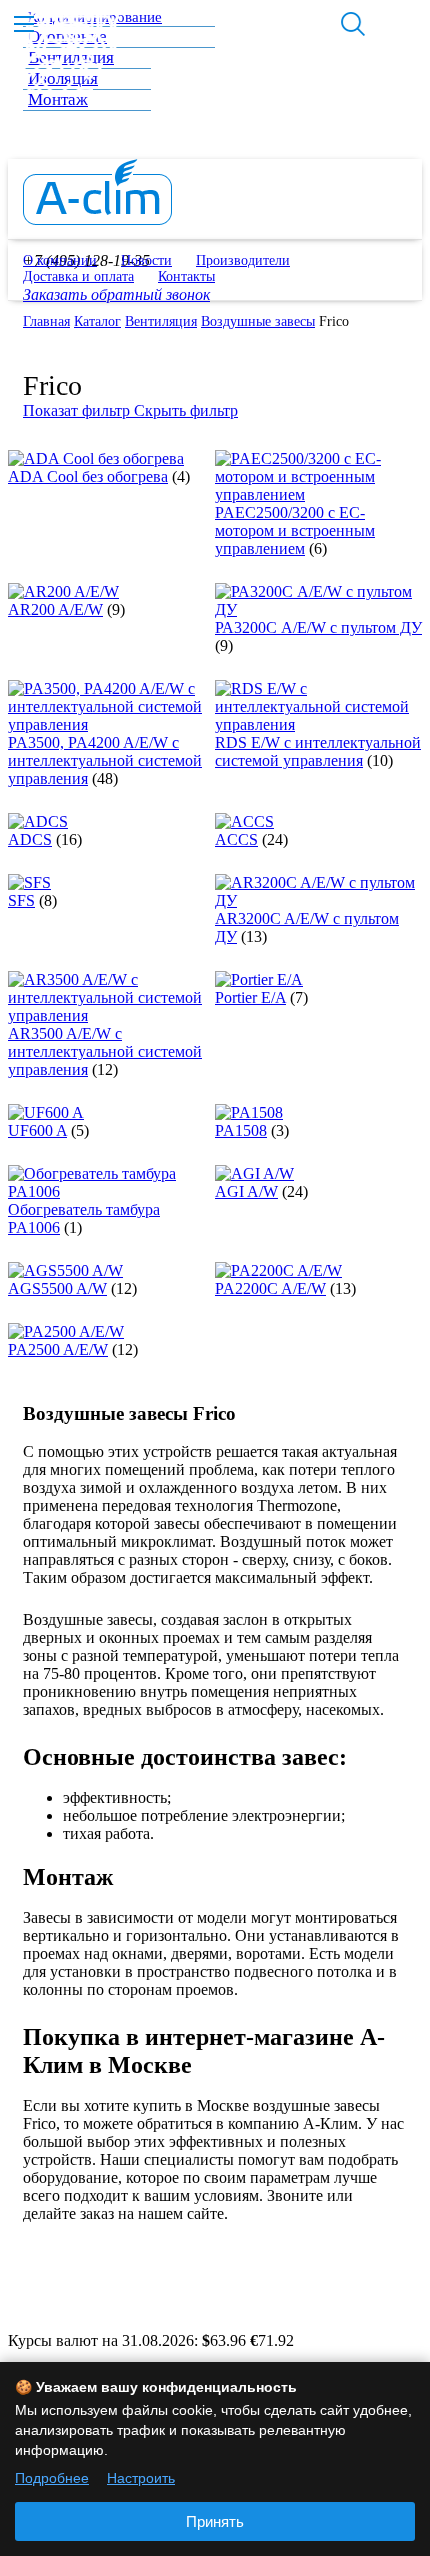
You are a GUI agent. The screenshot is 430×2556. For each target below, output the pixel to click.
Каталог (97, 321)
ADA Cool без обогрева (88, 476)
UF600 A (37, 1130)
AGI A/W (246, 1191)
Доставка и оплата (78, 276)
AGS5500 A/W (57, 1288)
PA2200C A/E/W (270, 1288)
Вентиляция (161, 321)
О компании (60, 260)
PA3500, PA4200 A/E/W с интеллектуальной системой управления (105, 760)
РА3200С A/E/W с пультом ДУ (318, 627)
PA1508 (241, 1130)
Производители (243, 260)
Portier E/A (250, 997)
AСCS (236, 839)
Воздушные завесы (258, 321)
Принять (215, 2521)
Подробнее (52, 2478)
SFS (21, 900)
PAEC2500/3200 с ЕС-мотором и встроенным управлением (295, 530)
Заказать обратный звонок (116, 294)
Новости (146, 260)
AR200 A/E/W (55, 609)
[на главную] (97, 219)
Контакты (186, 276)
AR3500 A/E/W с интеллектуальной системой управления (105, 1051)
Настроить (141, 2478)
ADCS (30, 839)
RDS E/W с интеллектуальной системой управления (318, 751)
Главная (46, 321)
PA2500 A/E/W (58, 1349)
